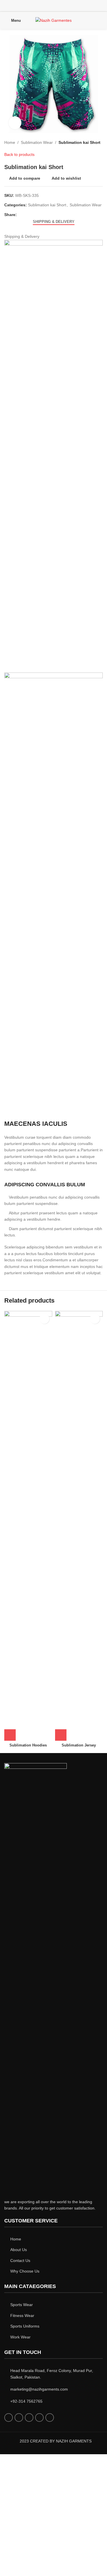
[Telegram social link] (46, 215)
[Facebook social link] (39, 6)
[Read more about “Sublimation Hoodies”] (10, 1735)
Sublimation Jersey (79, 1745)
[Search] (101, 20)
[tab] (54, 222)
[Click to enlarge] (15, 123)
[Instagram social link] (53, 6)
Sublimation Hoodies (28, 1745)
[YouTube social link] (61, 6)
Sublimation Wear (37, 142)
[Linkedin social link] (40, 215)
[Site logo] (53, 20)
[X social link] (46, 6)
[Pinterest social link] (68, 6)
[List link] (53, 2239)
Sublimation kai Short (79, 142)
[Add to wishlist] (44, 1319)
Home (10, 142)
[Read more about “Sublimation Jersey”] (61, 1735)
